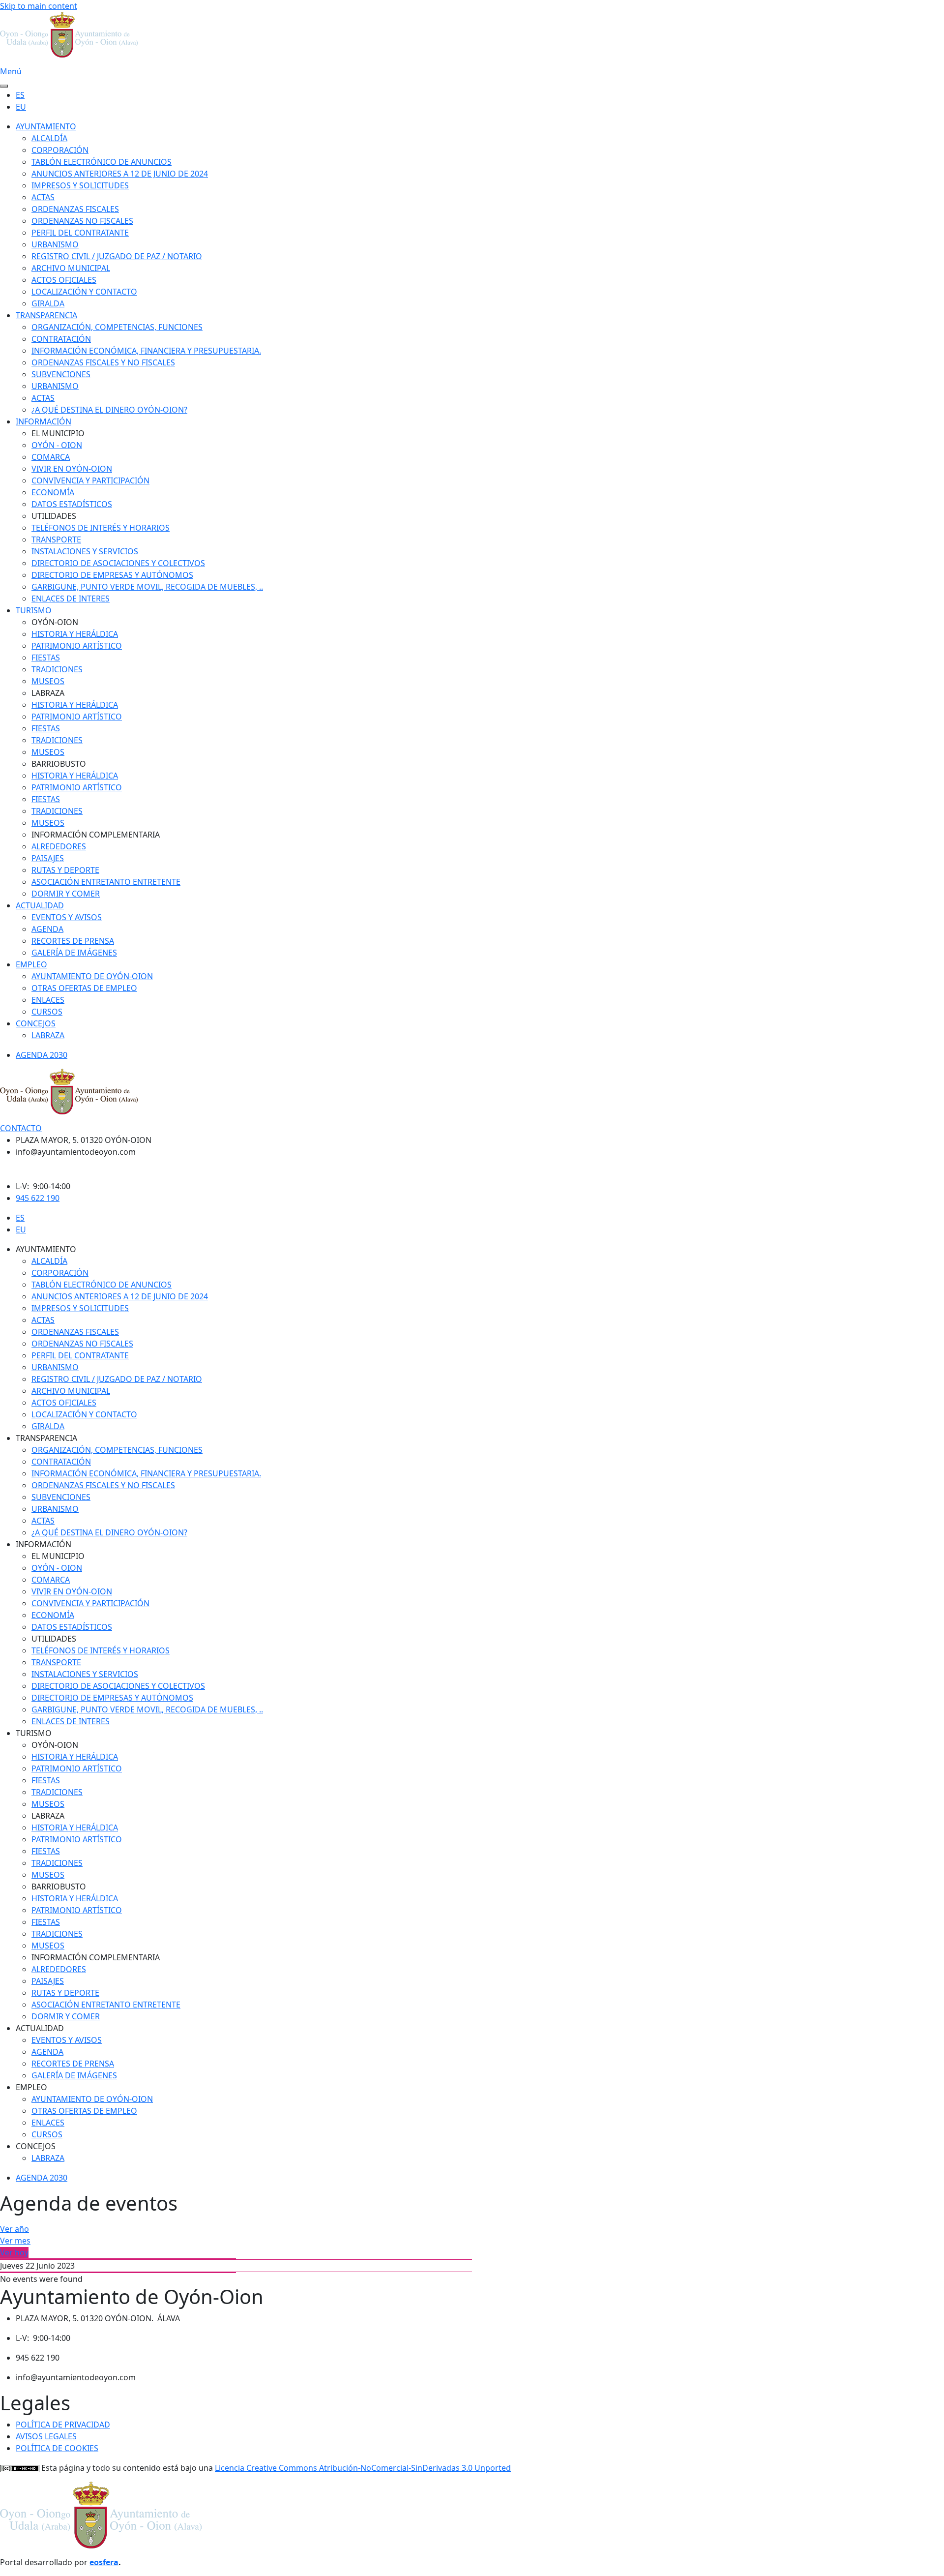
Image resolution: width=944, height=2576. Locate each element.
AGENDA (47, 929)
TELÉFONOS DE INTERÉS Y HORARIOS (101, 528)
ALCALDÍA (49, 138)
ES (20, 95)
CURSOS (47, 1012)
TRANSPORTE (56, 539)
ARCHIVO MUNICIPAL (71, 268)
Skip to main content (39, 6)
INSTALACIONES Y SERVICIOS (85, 551)
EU (21, 107)
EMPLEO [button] (31, 2087)
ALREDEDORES (59, 846)
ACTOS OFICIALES (64, 280)
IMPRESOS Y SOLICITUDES (80, 185)
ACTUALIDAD (40, 905)
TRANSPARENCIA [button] (46, 1438)
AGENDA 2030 (42, 1055)
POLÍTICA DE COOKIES (57, 2448)
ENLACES (48, 1000)
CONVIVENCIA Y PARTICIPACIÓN (90, 480)
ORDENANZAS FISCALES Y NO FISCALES (103, 362)
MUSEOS (48, 681)
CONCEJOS (36, 1023)
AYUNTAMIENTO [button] (46, 1249)
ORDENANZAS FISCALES (75, 209)
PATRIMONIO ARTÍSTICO (77, 646)
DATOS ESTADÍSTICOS (72, 504)
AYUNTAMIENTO (46, 126)
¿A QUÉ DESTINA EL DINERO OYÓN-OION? (109, 410)
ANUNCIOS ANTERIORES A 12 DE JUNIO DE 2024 (120, 174)
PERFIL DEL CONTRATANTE (80, 233)
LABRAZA (48, 1035)
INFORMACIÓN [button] (44, 1544)
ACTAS (43, 197)
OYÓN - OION (57, 445)
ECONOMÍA (53, 492)
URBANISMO (55, 244)
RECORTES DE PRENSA (73, 941)
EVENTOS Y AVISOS (67, 917)
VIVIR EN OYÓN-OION (72, 469)
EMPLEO (31, 964)
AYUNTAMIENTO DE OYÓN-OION (92, 976)
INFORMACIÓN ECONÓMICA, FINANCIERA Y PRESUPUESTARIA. (146, 351)
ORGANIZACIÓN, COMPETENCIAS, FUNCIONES (117, 327)
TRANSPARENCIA (46, 315)
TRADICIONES (57, 669)
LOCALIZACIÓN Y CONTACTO (84, 292)
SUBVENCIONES (61, 374)
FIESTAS (46, 658)
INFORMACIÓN (44, 421)
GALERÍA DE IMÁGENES (74, 953)
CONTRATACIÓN (61, 339)
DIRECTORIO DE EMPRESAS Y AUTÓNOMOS (112, 575)
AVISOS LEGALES (46, 2436)
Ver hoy (14, 2252)
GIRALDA (48, 303)
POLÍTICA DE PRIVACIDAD (63, 2425)
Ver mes (15, 2241)
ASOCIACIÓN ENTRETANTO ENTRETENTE (106, 882)
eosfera (104, 2562)
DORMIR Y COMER (66, 894)
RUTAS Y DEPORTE (65, 870)
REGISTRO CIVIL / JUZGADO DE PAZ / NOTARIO (117, 256)
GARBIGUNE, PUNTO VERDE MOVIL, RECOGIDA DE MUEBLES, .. (147, 587)
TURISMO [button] (34, 1733)
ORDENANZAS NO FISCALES (82, 221)
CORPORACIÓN (60, 150)
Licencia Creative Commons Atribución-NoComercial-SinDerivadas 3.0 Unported (363, 2468)
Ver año (15, 2229)
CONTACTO (21, 1128)
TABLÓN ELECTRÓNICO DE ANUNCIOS (102, 162)
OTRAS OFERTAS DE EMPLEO (84, 988)
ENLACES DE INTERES (71, 599)
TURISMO (34, 610)
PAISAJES (48, 858)
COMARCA (51, 457)
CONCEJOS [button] (36, 2146)
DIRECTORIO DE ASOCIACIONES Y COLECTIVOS (118, 563)
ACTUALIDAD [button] (40, 2028)
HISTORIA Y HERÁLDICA (75, 634)
